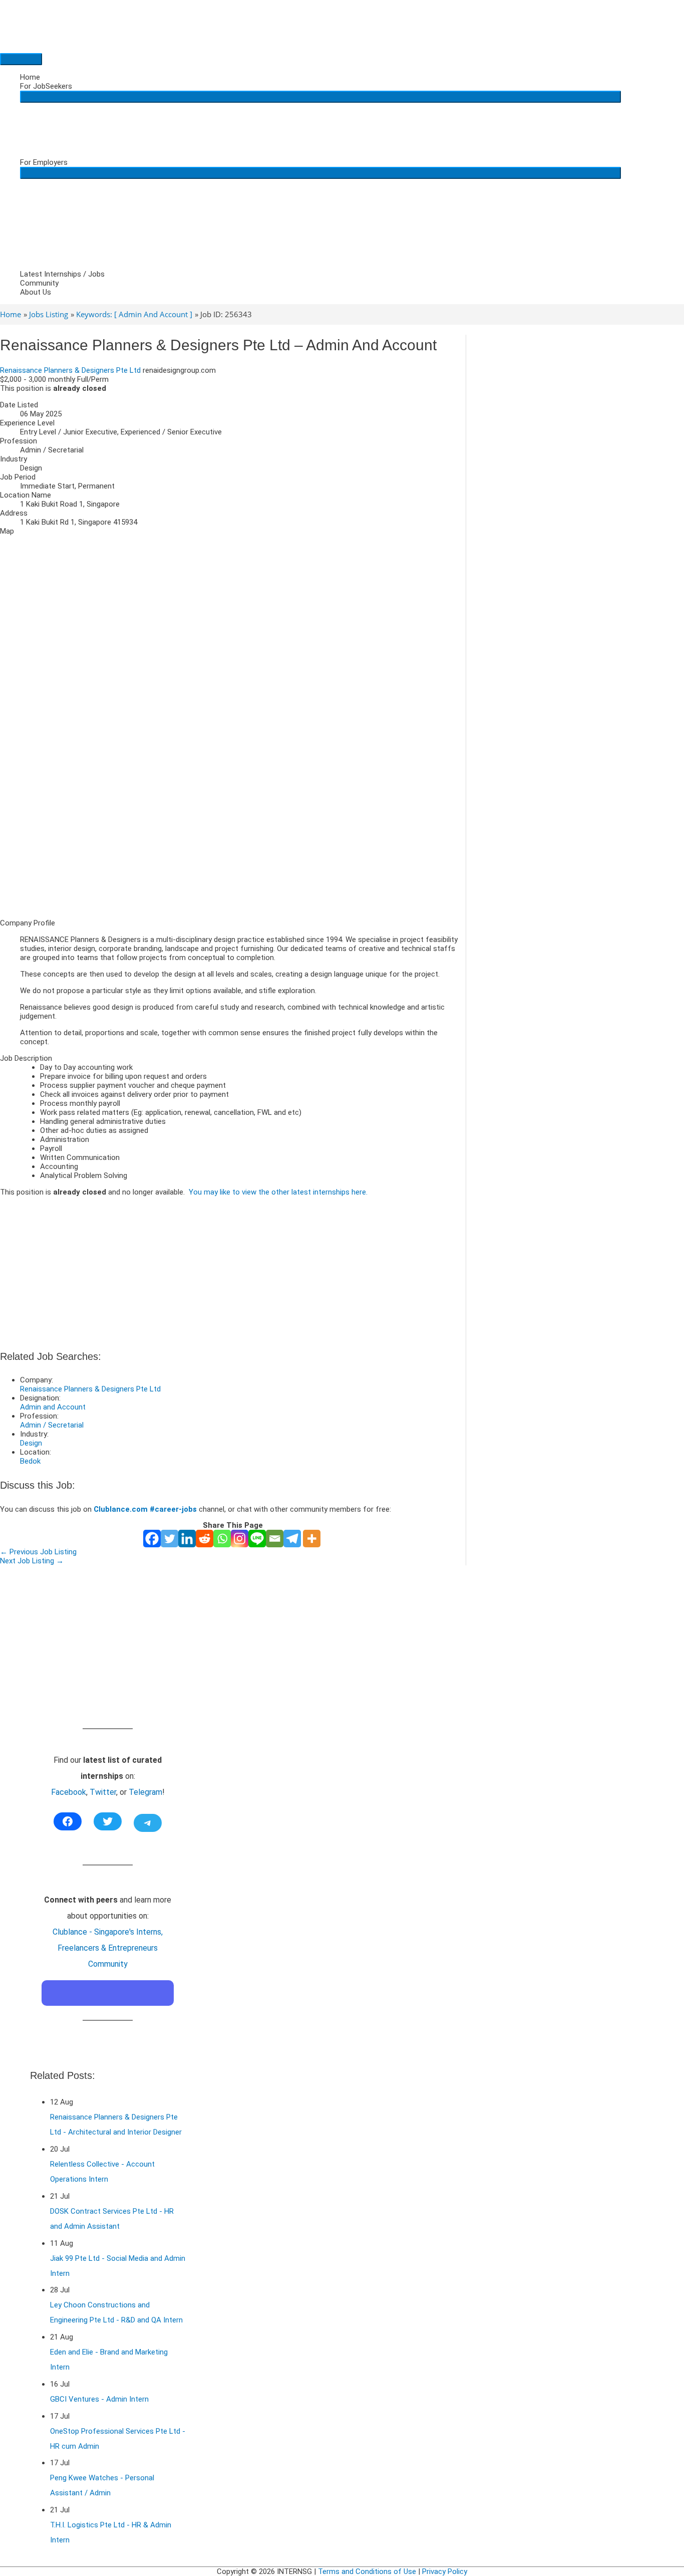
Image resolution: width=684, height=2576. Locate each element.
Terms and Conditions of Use (367, 2571)
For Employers (44, 162)
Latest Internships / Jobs (62, 274)
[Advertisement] (233, 841)
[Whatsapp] (222, 1539)
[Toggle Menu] (320, 97)
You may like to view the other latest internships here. (278, 1192)
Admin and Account (53, 1407)
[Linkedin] (187, 1539)
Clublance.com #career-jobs (145, 1509)
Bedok (30, 1461)
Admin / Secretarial (52, 1425)
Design (31, 1443)
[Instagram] (240, 1539)
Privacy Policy (445, 2571)
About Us (36, 292)
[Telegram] (292, 1539)
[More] (312, 1539)
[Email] (275, 1539)
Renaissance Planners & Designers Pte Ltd (70, 370)
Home (30, 77)
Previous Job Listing (38, 1552)
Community (39, 283)
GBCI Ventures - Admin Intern (99, 2399)
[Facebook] (152, 1539)
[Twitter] (169, 1539)
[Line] (257, 1539)
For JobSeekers (46, 86)
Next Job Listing (32, 1561)
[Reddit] (205, 1539)
